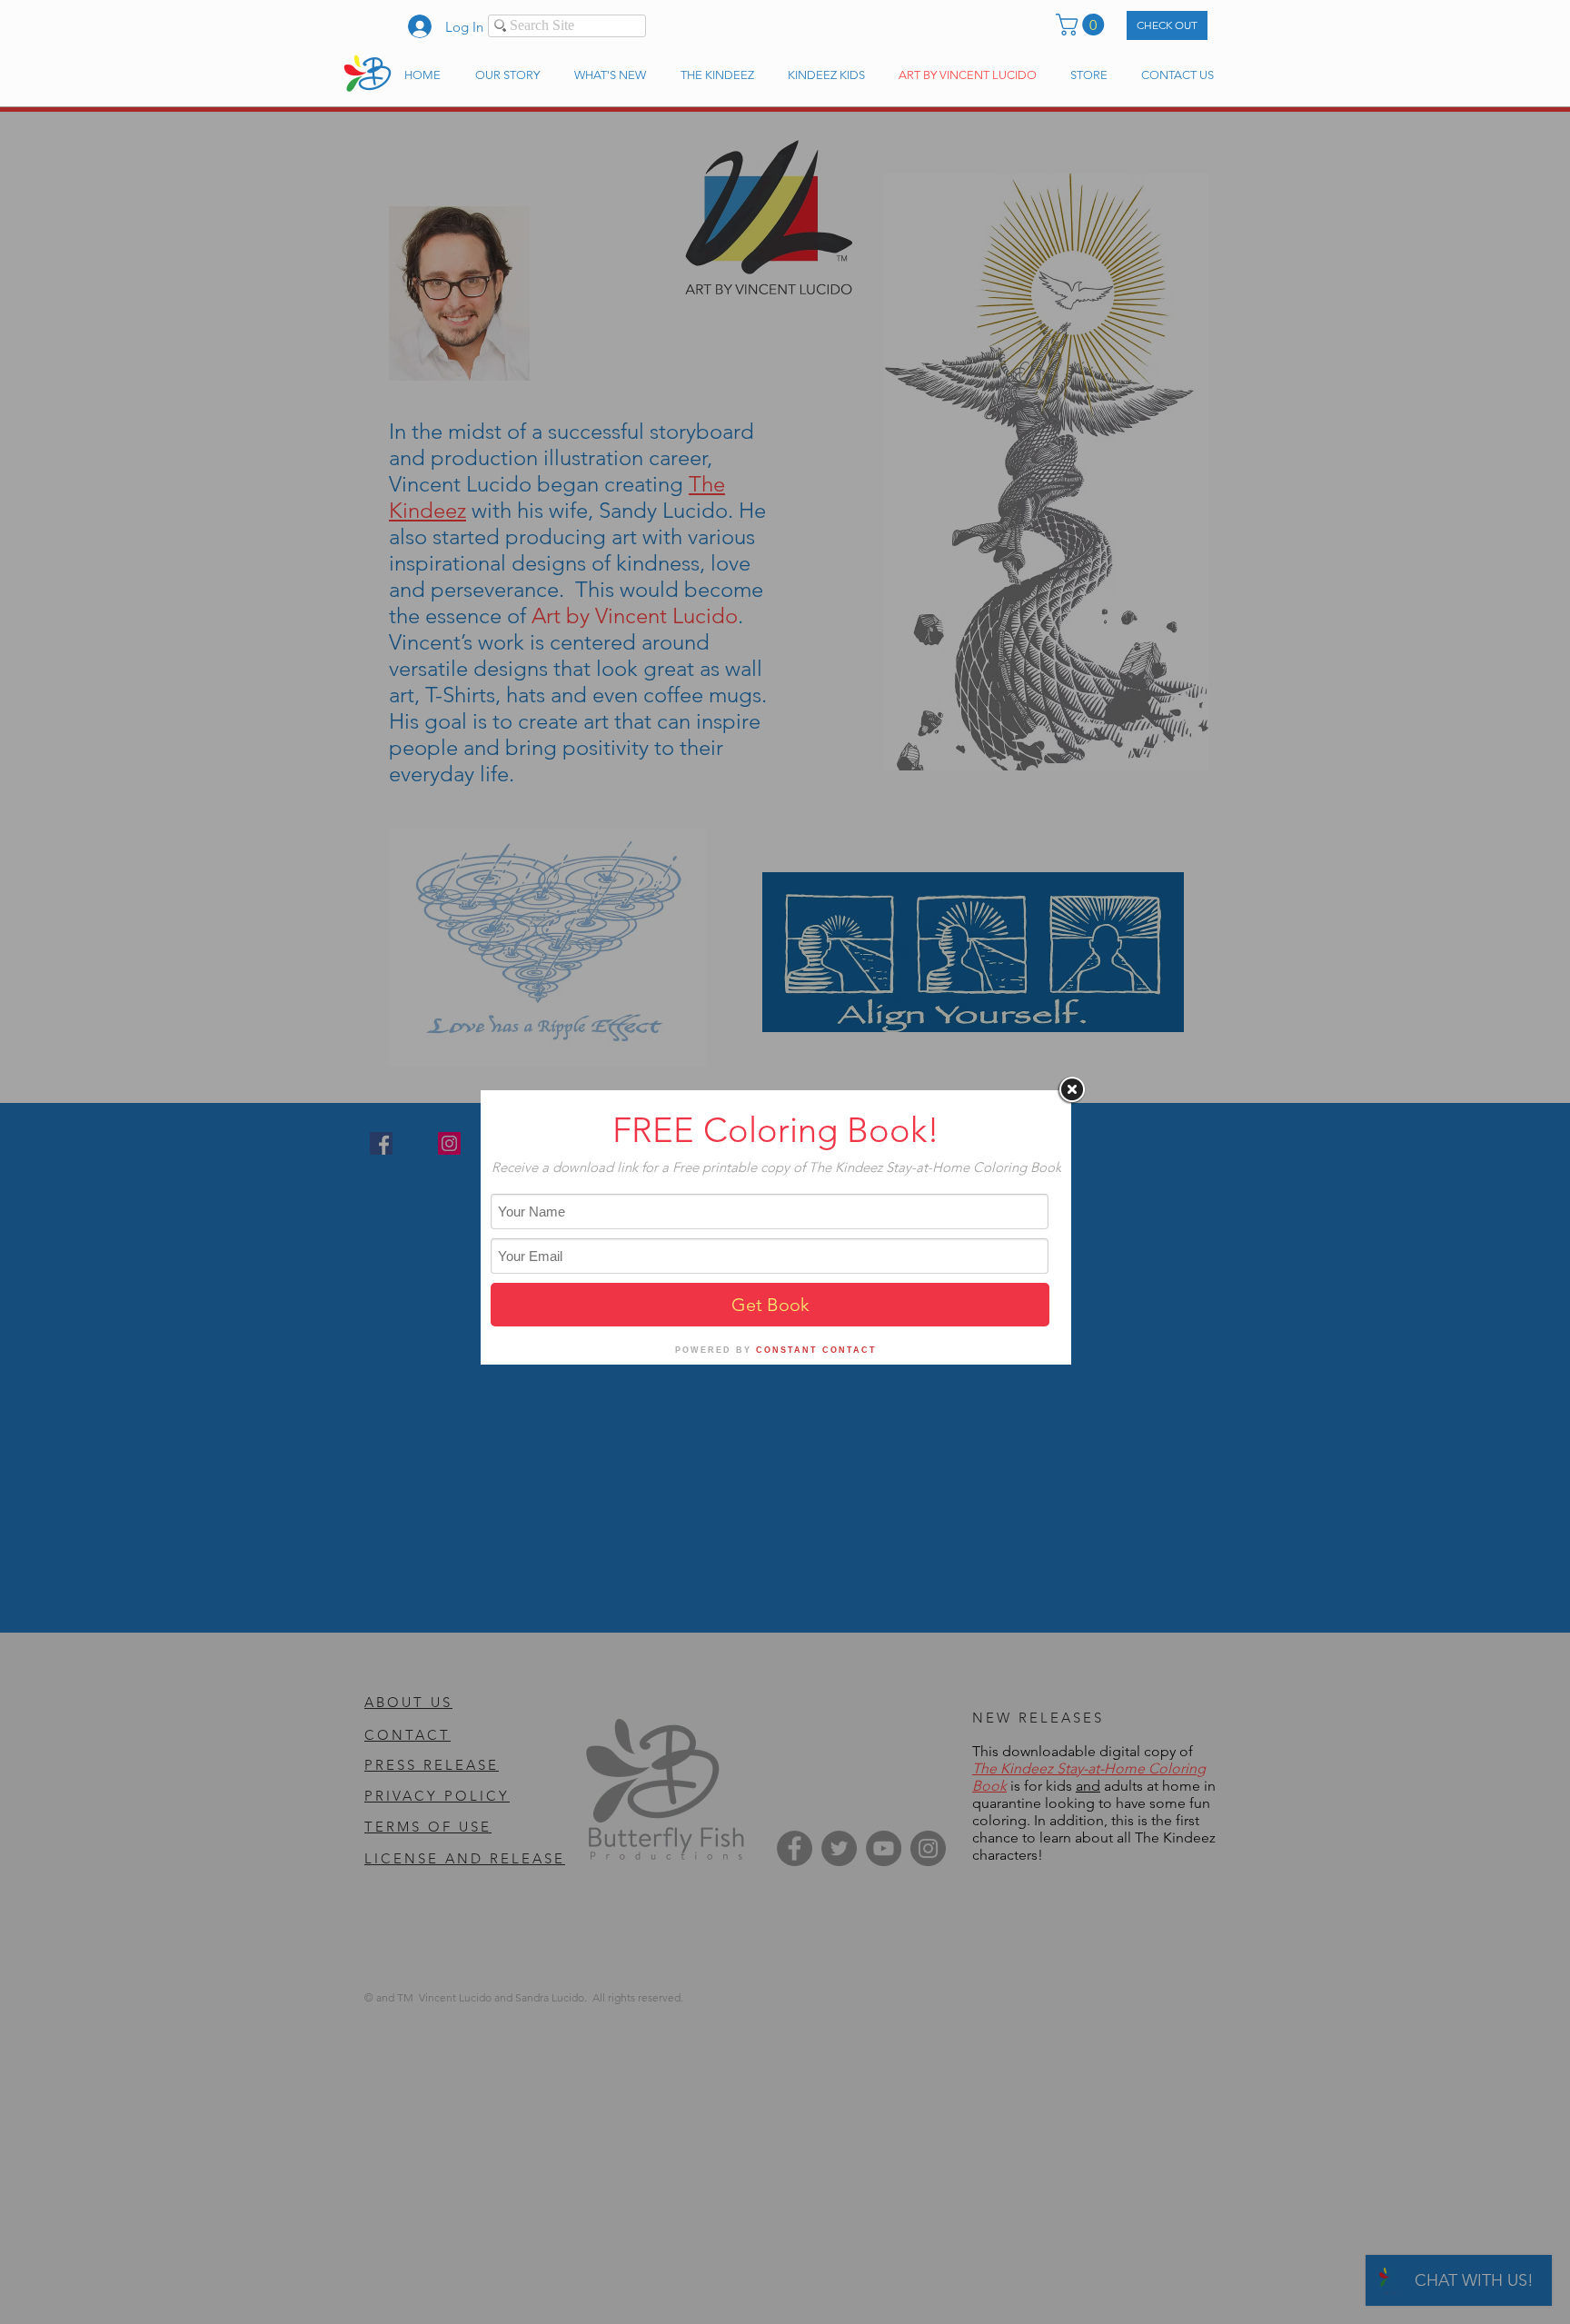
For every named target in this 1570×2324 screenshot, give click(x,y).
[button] (1083, 25)
